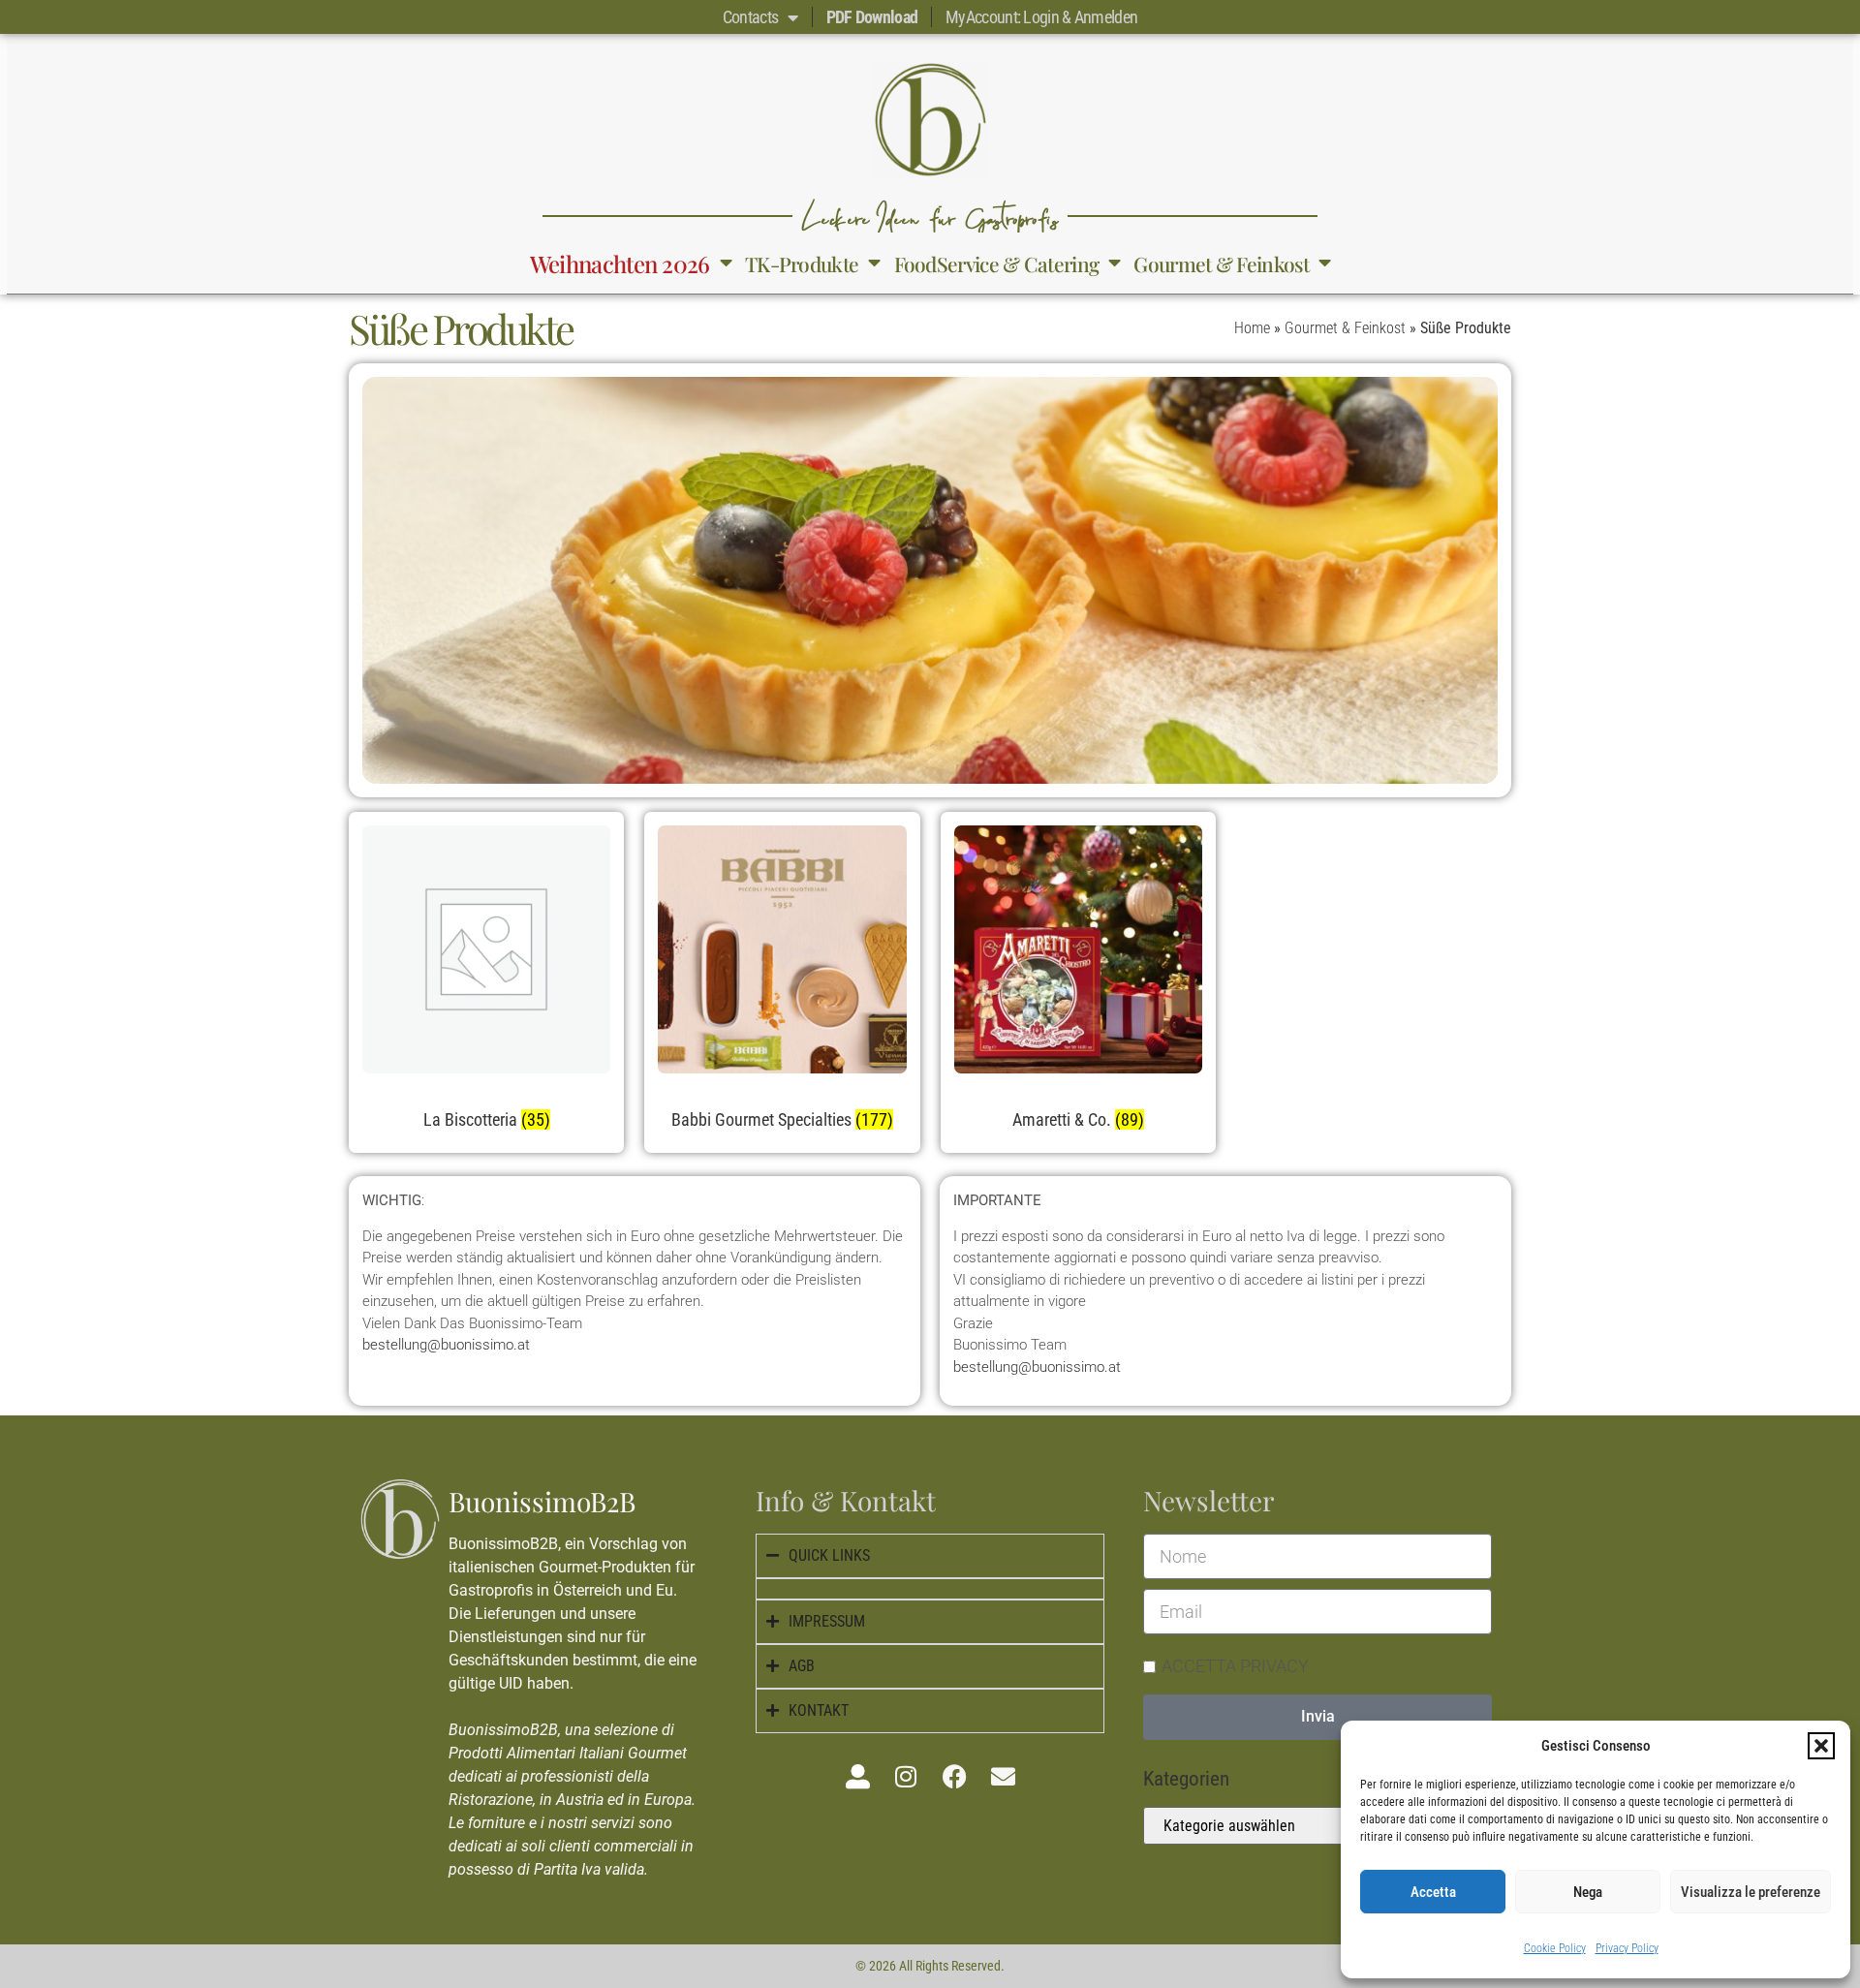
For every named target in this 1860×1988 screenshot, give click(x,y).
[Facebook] (954, 1777)
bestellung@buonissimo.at (446, 1345)
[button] (1821, 1746)
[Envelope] (1003, 1777)
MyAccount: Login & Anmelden (1041, 17)
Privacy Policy (1627, 1948)
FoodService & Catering (997, 264)
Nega (1588, 1892)
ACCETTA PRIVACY (1235, 1665)
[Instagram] (906, 1777)
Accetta (1433, 1892)
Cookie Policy (1555, 1948)
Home (1252, 328)
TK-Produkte (802, 264)
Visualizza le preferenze (1751, 1892)
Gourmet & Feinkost (1221, 264)
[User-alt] (857, 1777)
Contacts (750, 17)
